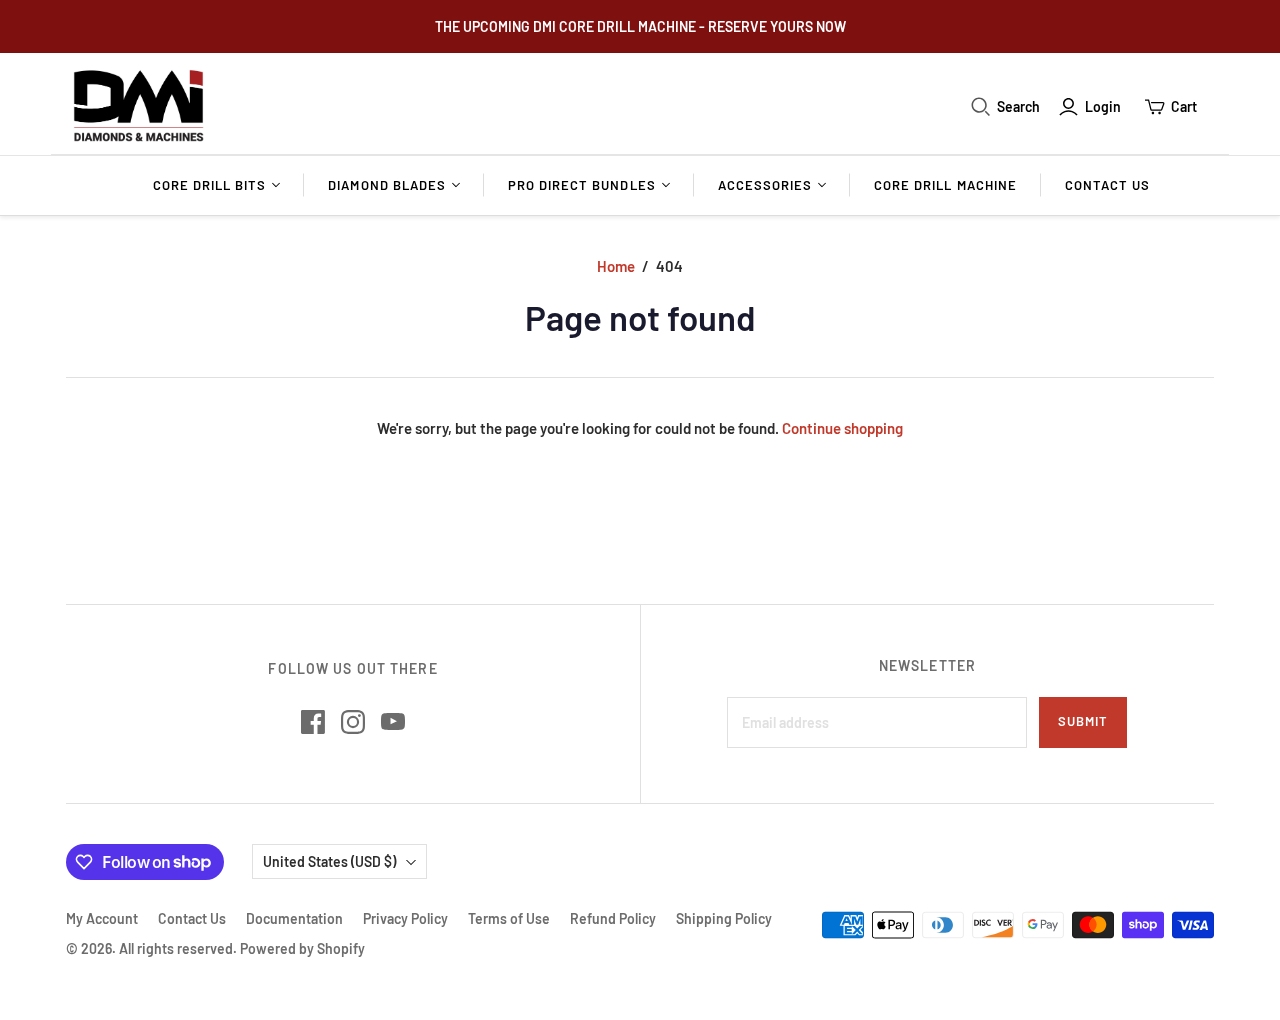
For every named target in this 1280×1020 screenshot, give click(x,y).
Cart (1184, 106)
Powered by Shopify (302, 948)
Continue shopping (842, 428)
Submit (1083, 721)
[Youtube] (393, 722)
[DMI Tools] (138, 106)
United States (329, 861)
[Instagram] (353, 722)
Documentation (294, 918)
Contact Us (1107, 185)
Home (616, 266)
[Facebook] (313, 722)
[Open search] (981, 107)
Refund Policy (613, 918)
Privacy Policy (405, 918)
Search (1018, 106)
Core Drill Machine (945, 185)
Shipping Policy (724, 918)
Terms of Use (509, 918)
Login (1103, 106)
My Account (102, 918)
